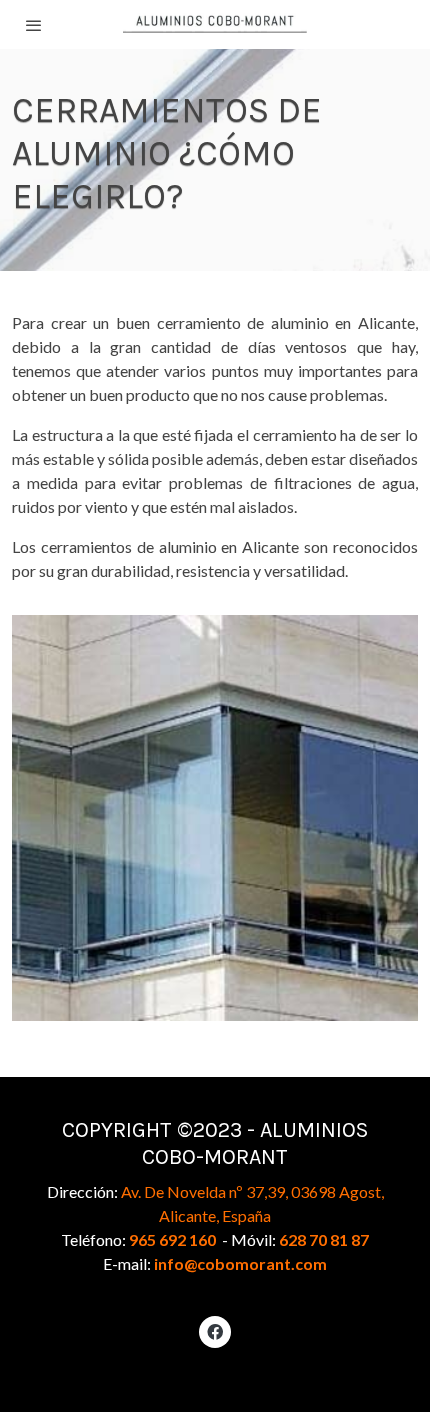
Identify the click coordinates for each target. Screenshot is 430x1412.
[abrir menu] (34, 25)
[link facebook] (215, 1331)
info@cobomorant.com (240, 1263)
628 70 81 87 (324, 1239)
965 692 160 (172, 1239)
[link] (215, 24)
